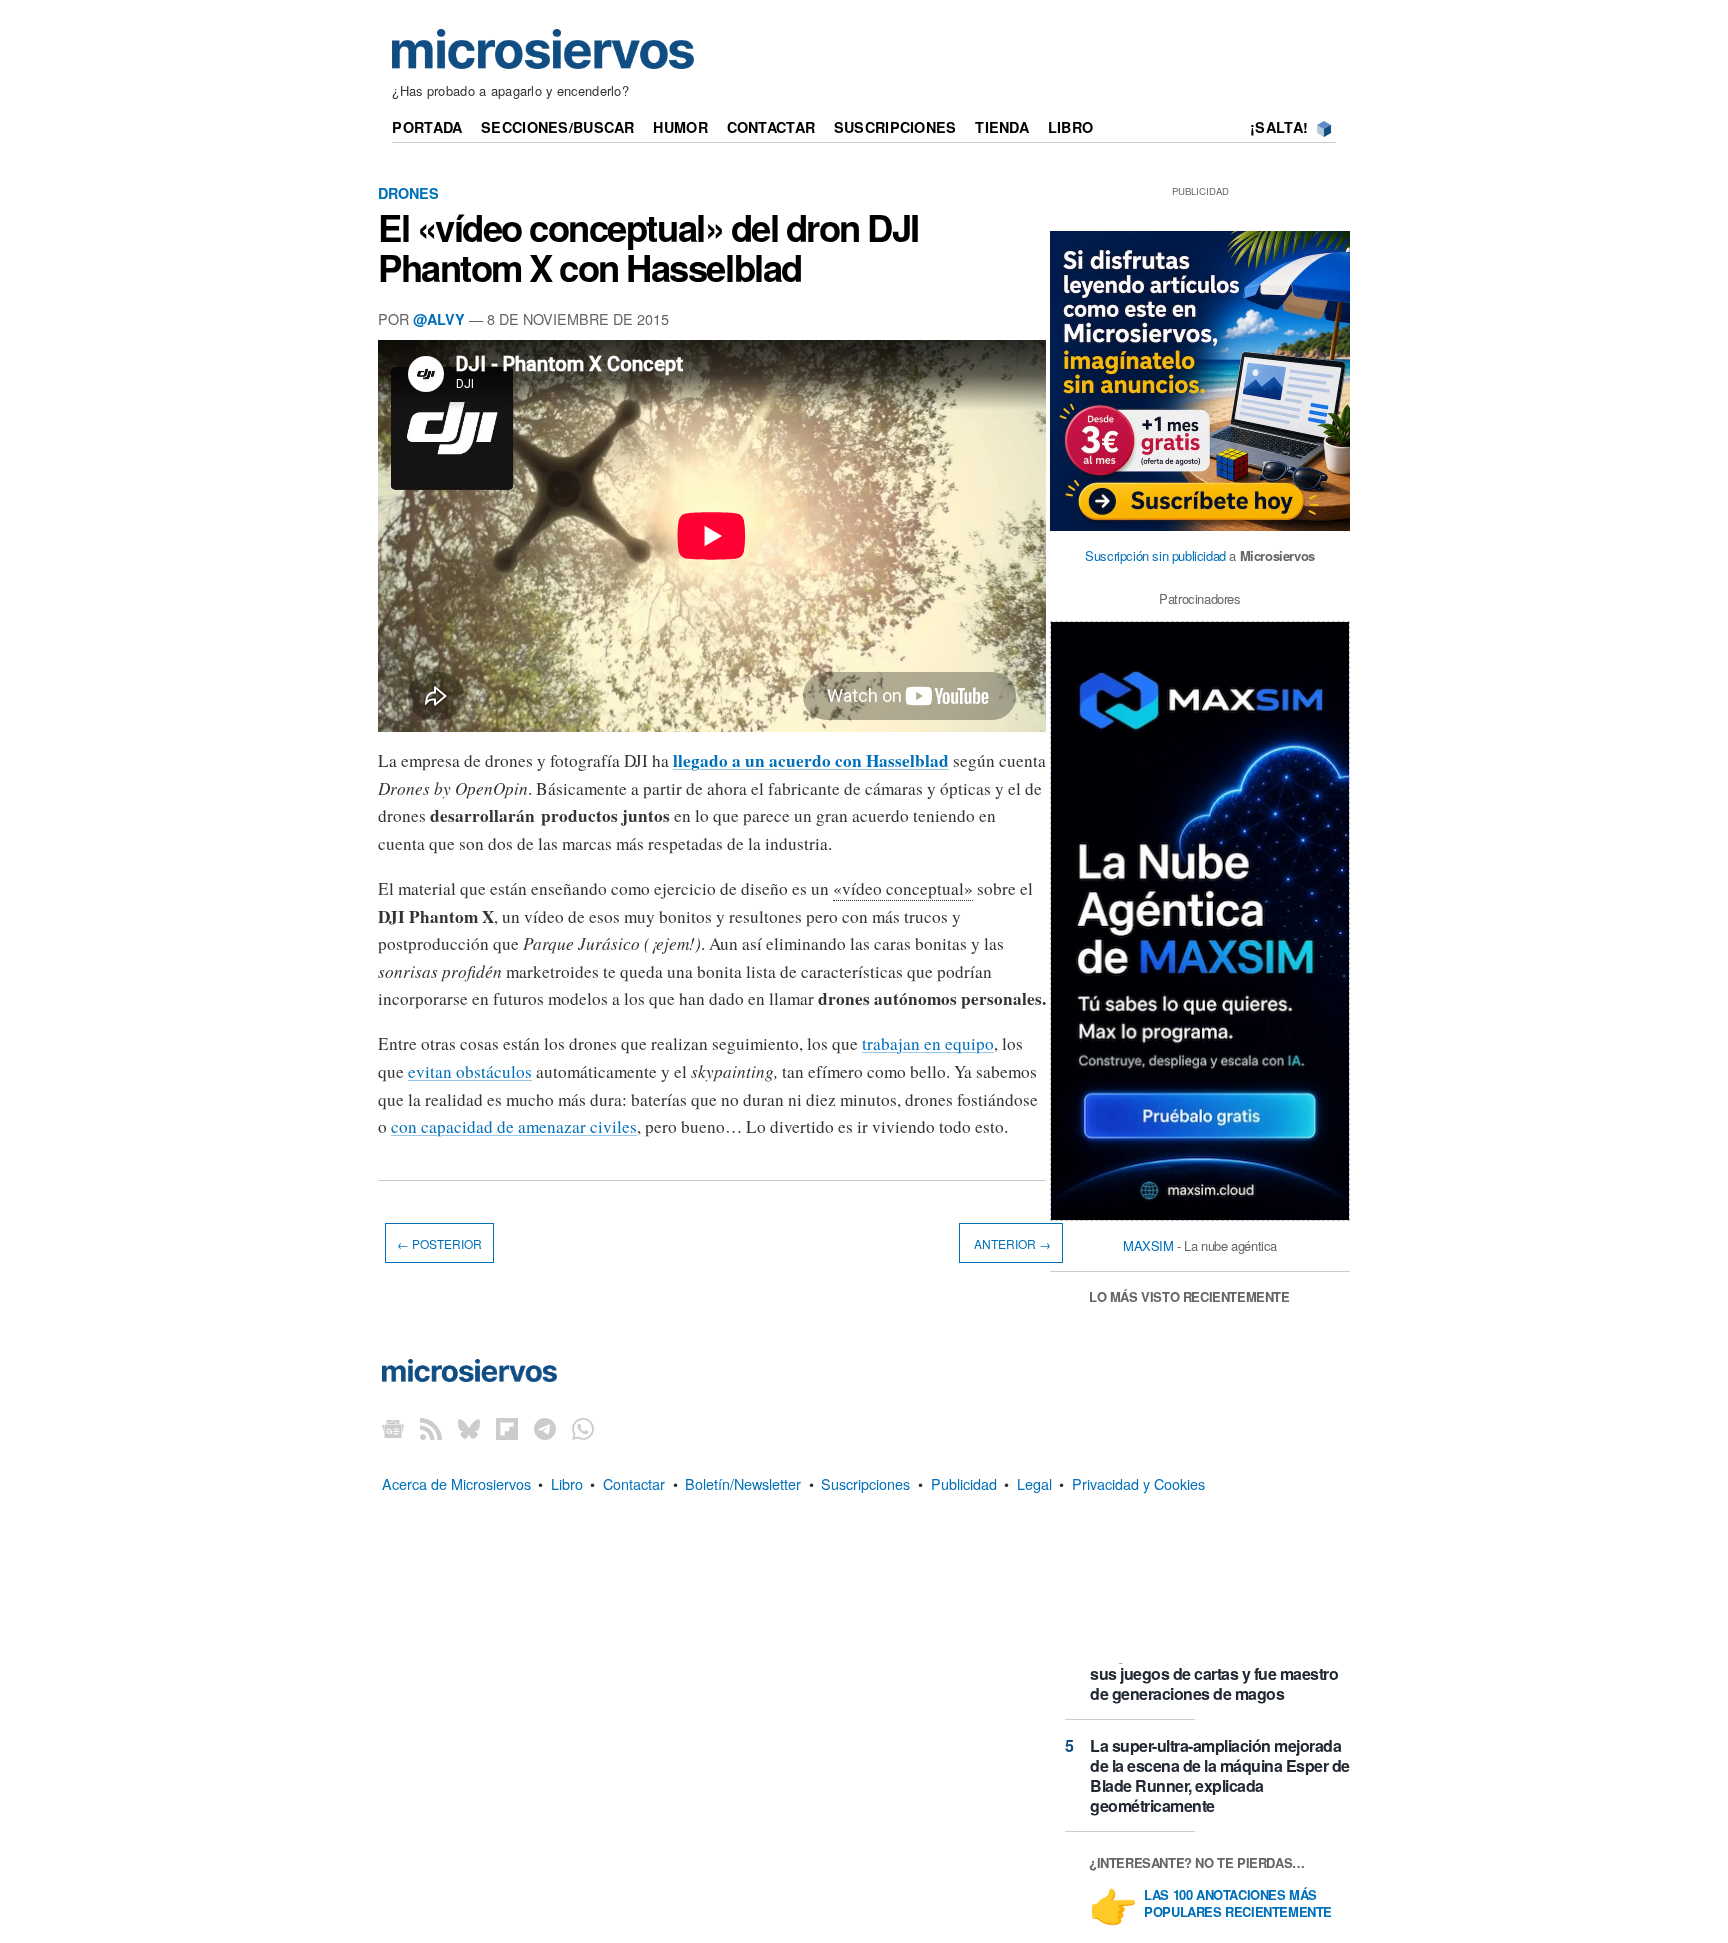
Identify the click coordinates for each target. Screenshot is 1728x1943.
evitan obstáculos (470, 1071)
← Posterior (439, 1243)
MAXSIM (1148, 1245)
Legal (1034, 1483)
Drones (408, 193)
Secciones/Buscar (558, 127)
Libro (1070, 127)
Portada (427, 127)
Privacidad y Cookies (1138, 1483)
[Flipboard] (507, 1428)
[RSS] (431, 1428)
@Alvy (439, 319)
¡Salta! (1279, 127)
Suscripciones (895, 127)
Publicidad (964, 1483)
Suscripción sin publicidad (1155, 555)
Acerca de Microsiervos (456, 1483)
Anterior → (1011, 1243)
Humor (680, 127)
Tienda (1002, 127)
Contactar (771, 127)
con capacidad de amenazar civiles (514, 1126)
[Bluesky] (469, 1428)
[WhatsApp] (583, 1428)
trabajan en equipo (928, 1043)
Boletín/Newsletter (743, 1483)
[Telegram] (545, 1428)
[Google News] (393, 1428)
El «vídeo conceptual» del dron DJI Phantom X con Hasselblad (648, 247)
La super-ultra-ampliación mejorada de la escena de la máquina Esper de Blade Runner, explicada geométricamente (1220, 1775)
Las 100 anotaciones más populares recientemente (1238, 1904)
